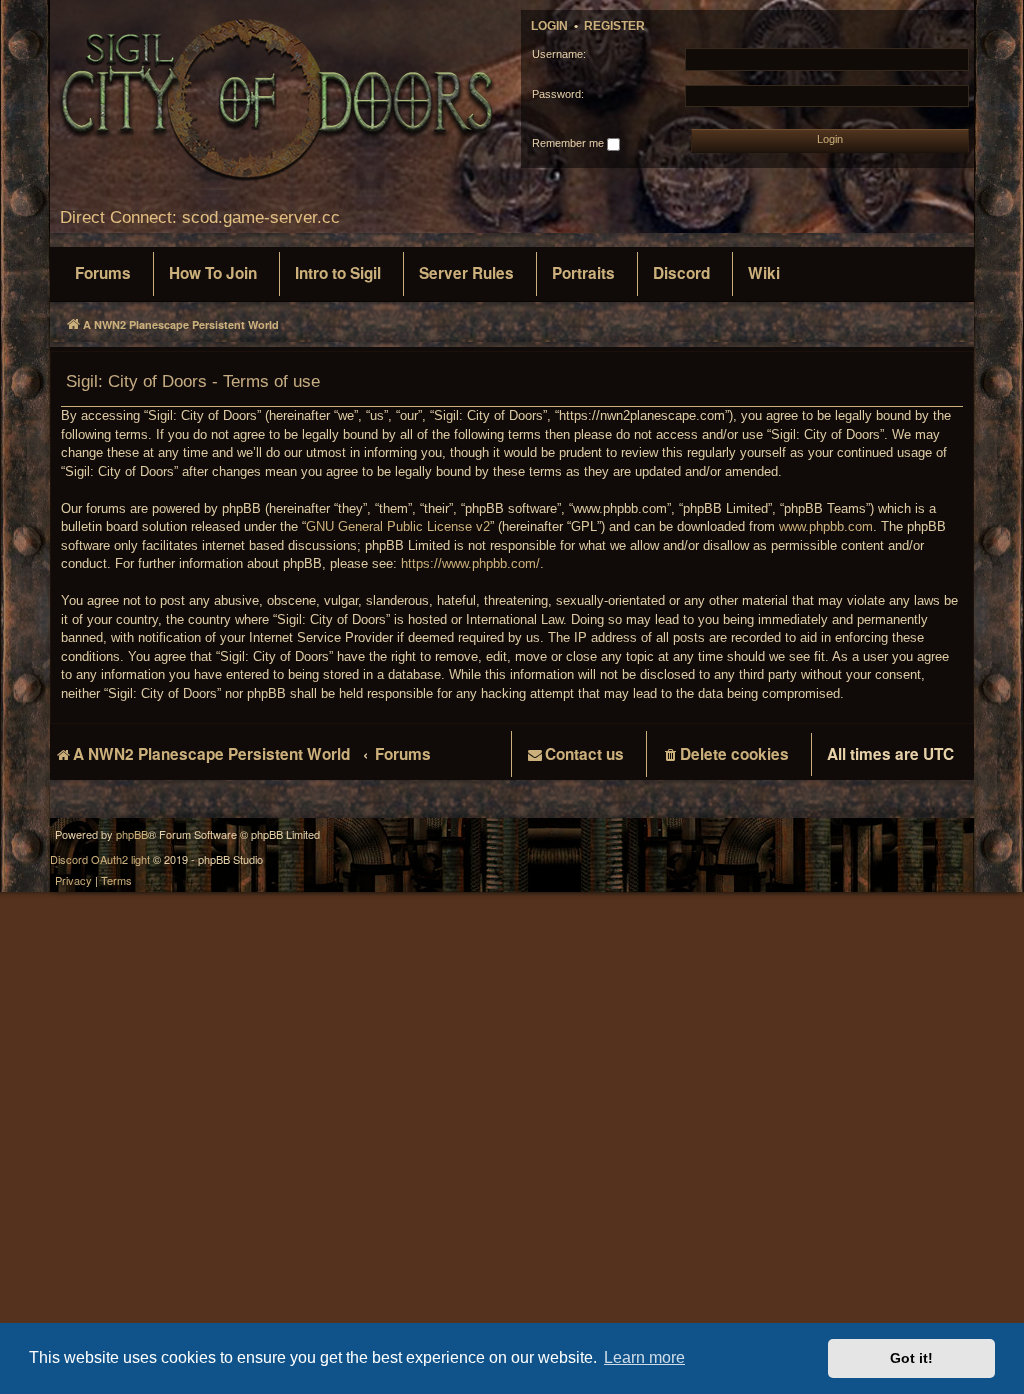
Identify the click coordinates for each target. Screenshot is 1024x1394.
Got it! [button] (911, 1358)
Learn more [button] (644, 1357)
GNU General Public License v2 (398, 526)
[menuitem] (103, 274)
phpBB (132, 834)
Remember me (569, 143)
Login (549, 26)
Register (614, 26)
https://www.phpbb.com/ (470, 563)
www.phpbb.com (826, 526)
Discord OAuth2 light (100, 859)
